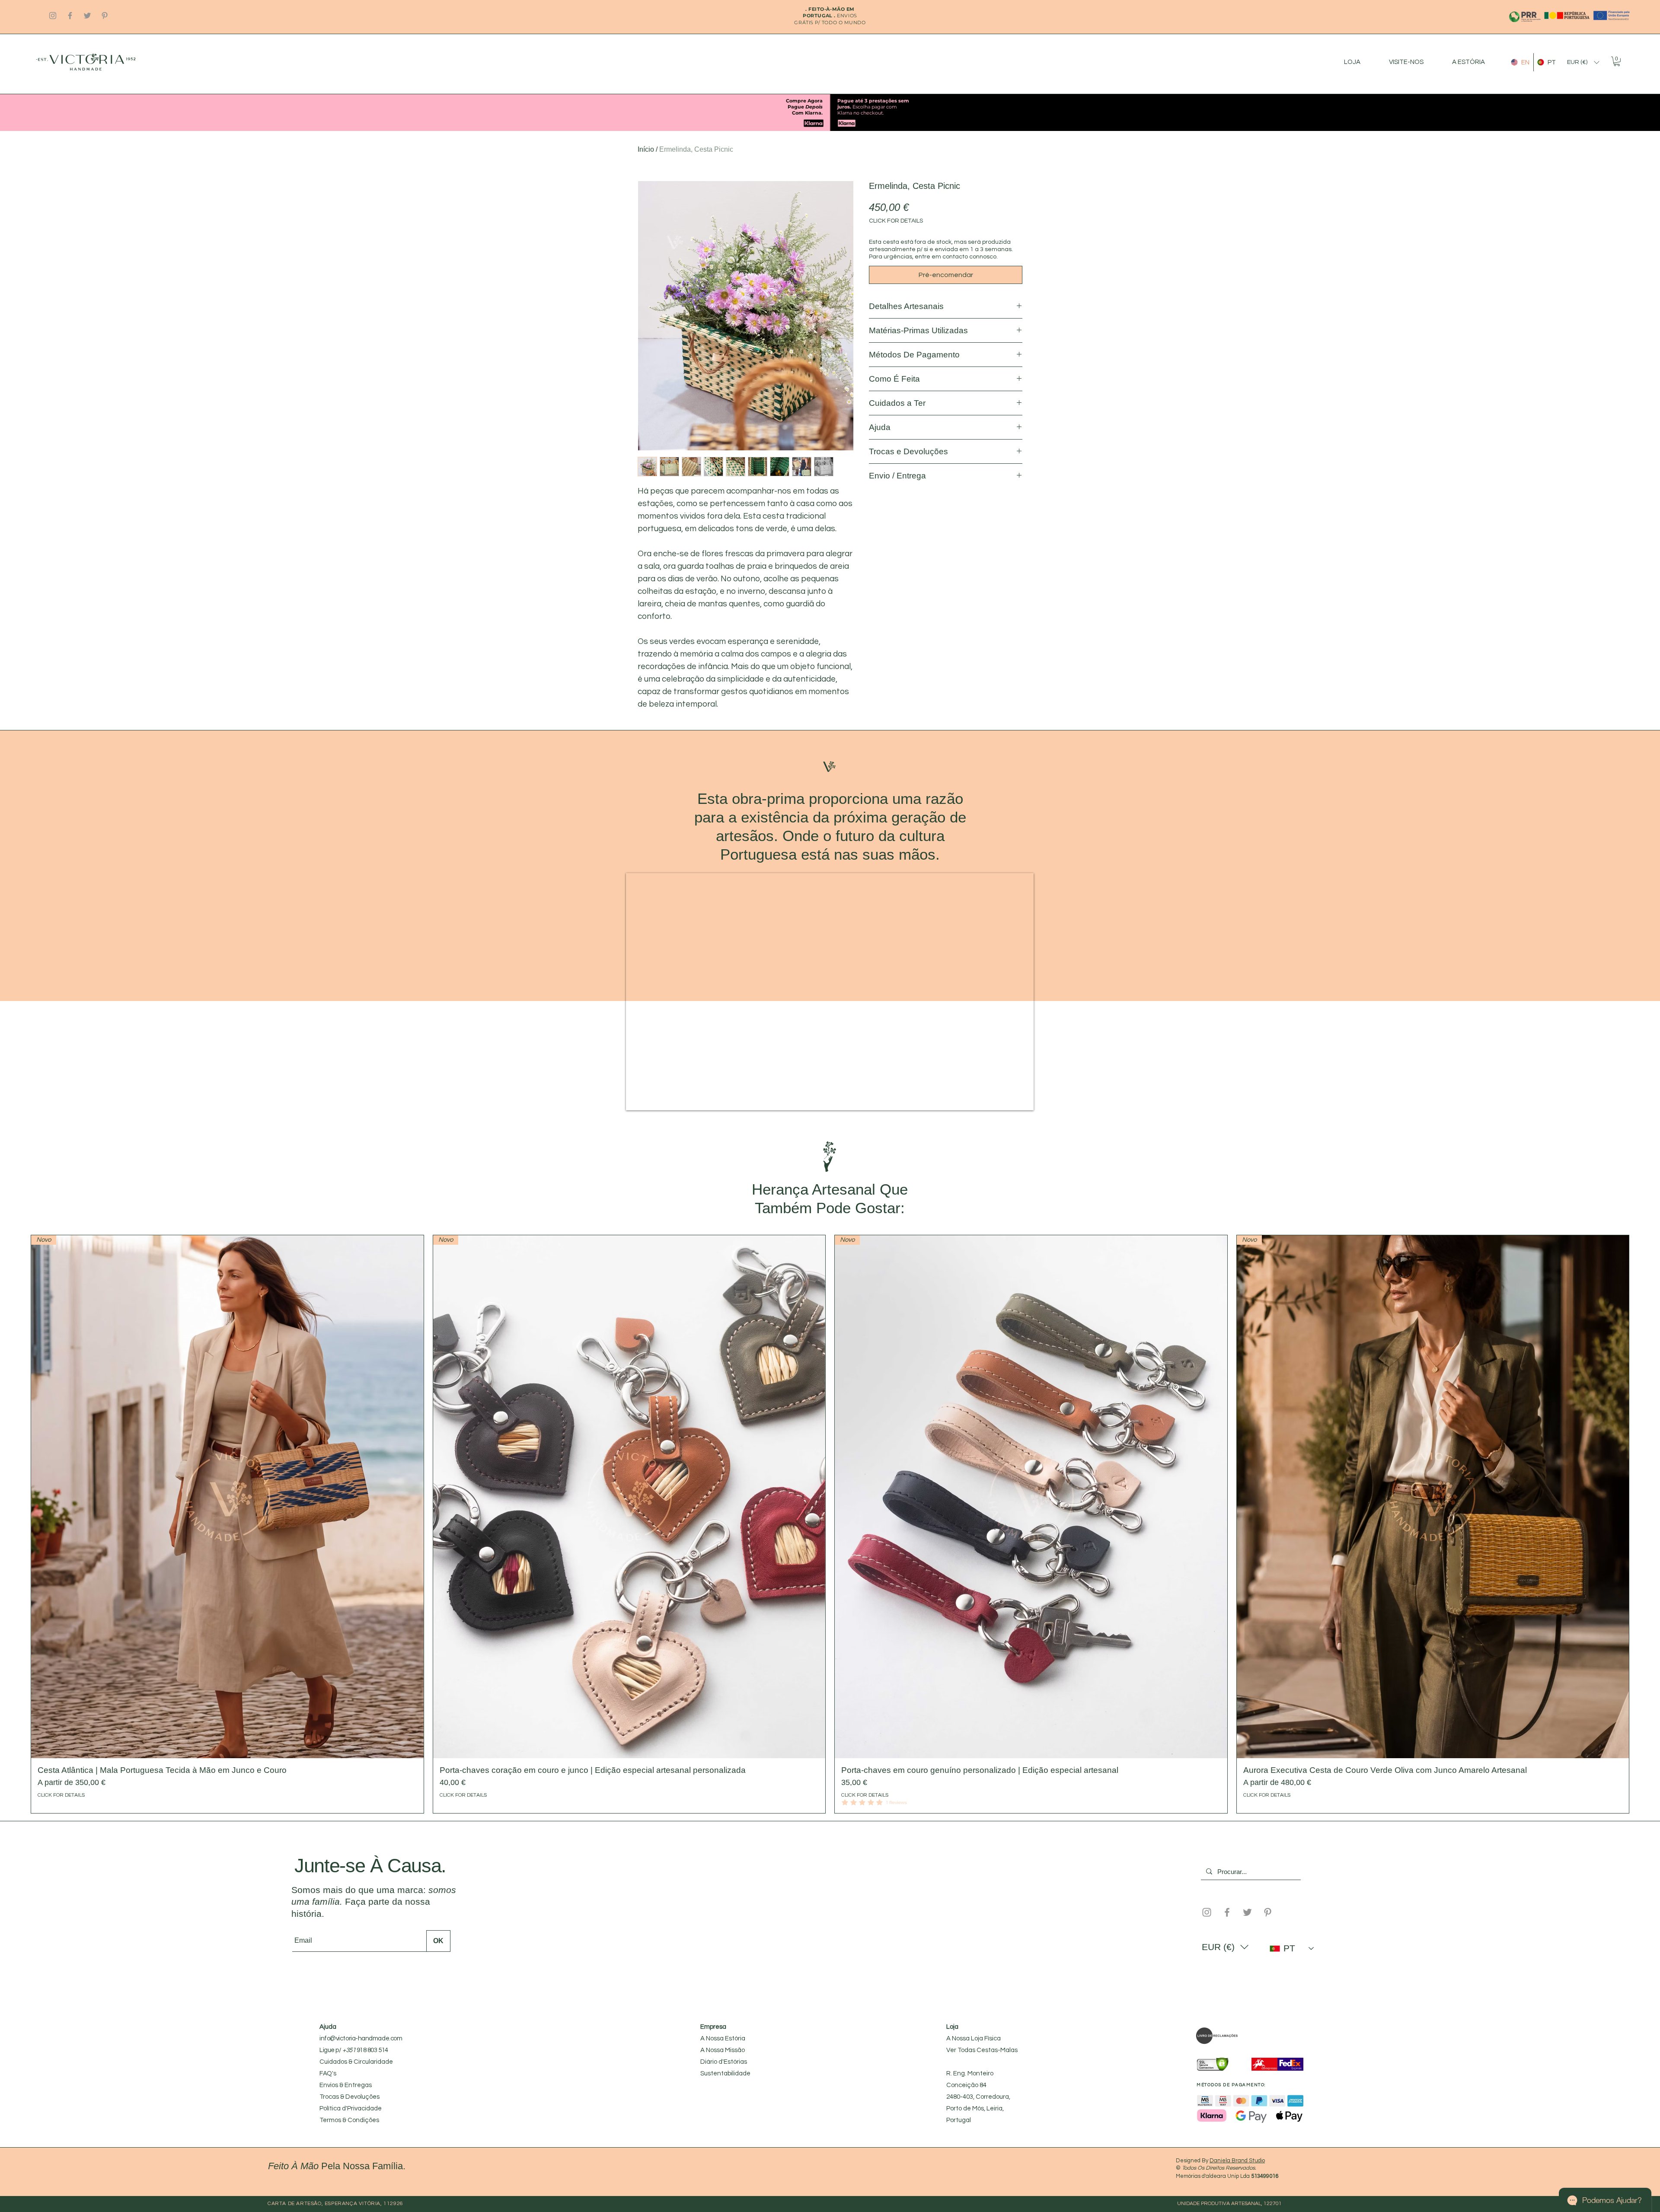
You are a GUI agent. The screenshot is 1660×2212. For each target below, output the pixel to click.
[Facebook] (70, 16)
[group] (830, 1791)
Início (646, 149)
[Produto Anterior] (18, 1791)
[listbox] (1583, 62)
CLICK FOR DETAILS (896, 221)
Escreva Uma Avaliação (930, 751)
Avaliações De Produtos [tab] (681, 808)
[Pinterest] (105, 16)
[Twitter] (87, 16)
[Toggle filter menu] (1002, 833)
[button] (1583, 62)
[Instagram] (53, 16)
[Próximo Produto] (1642, 1791)
